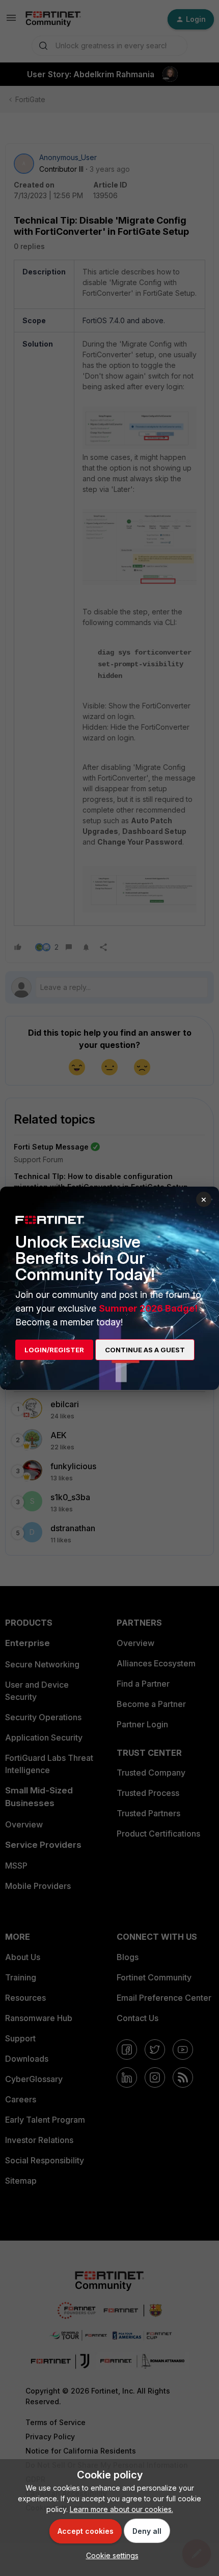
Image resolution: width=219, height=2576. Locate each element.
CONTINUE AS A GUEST (145, 1350)
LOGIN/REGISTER (54, 1350)
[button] (110, 2555)
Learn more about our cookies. (121, 2509)
